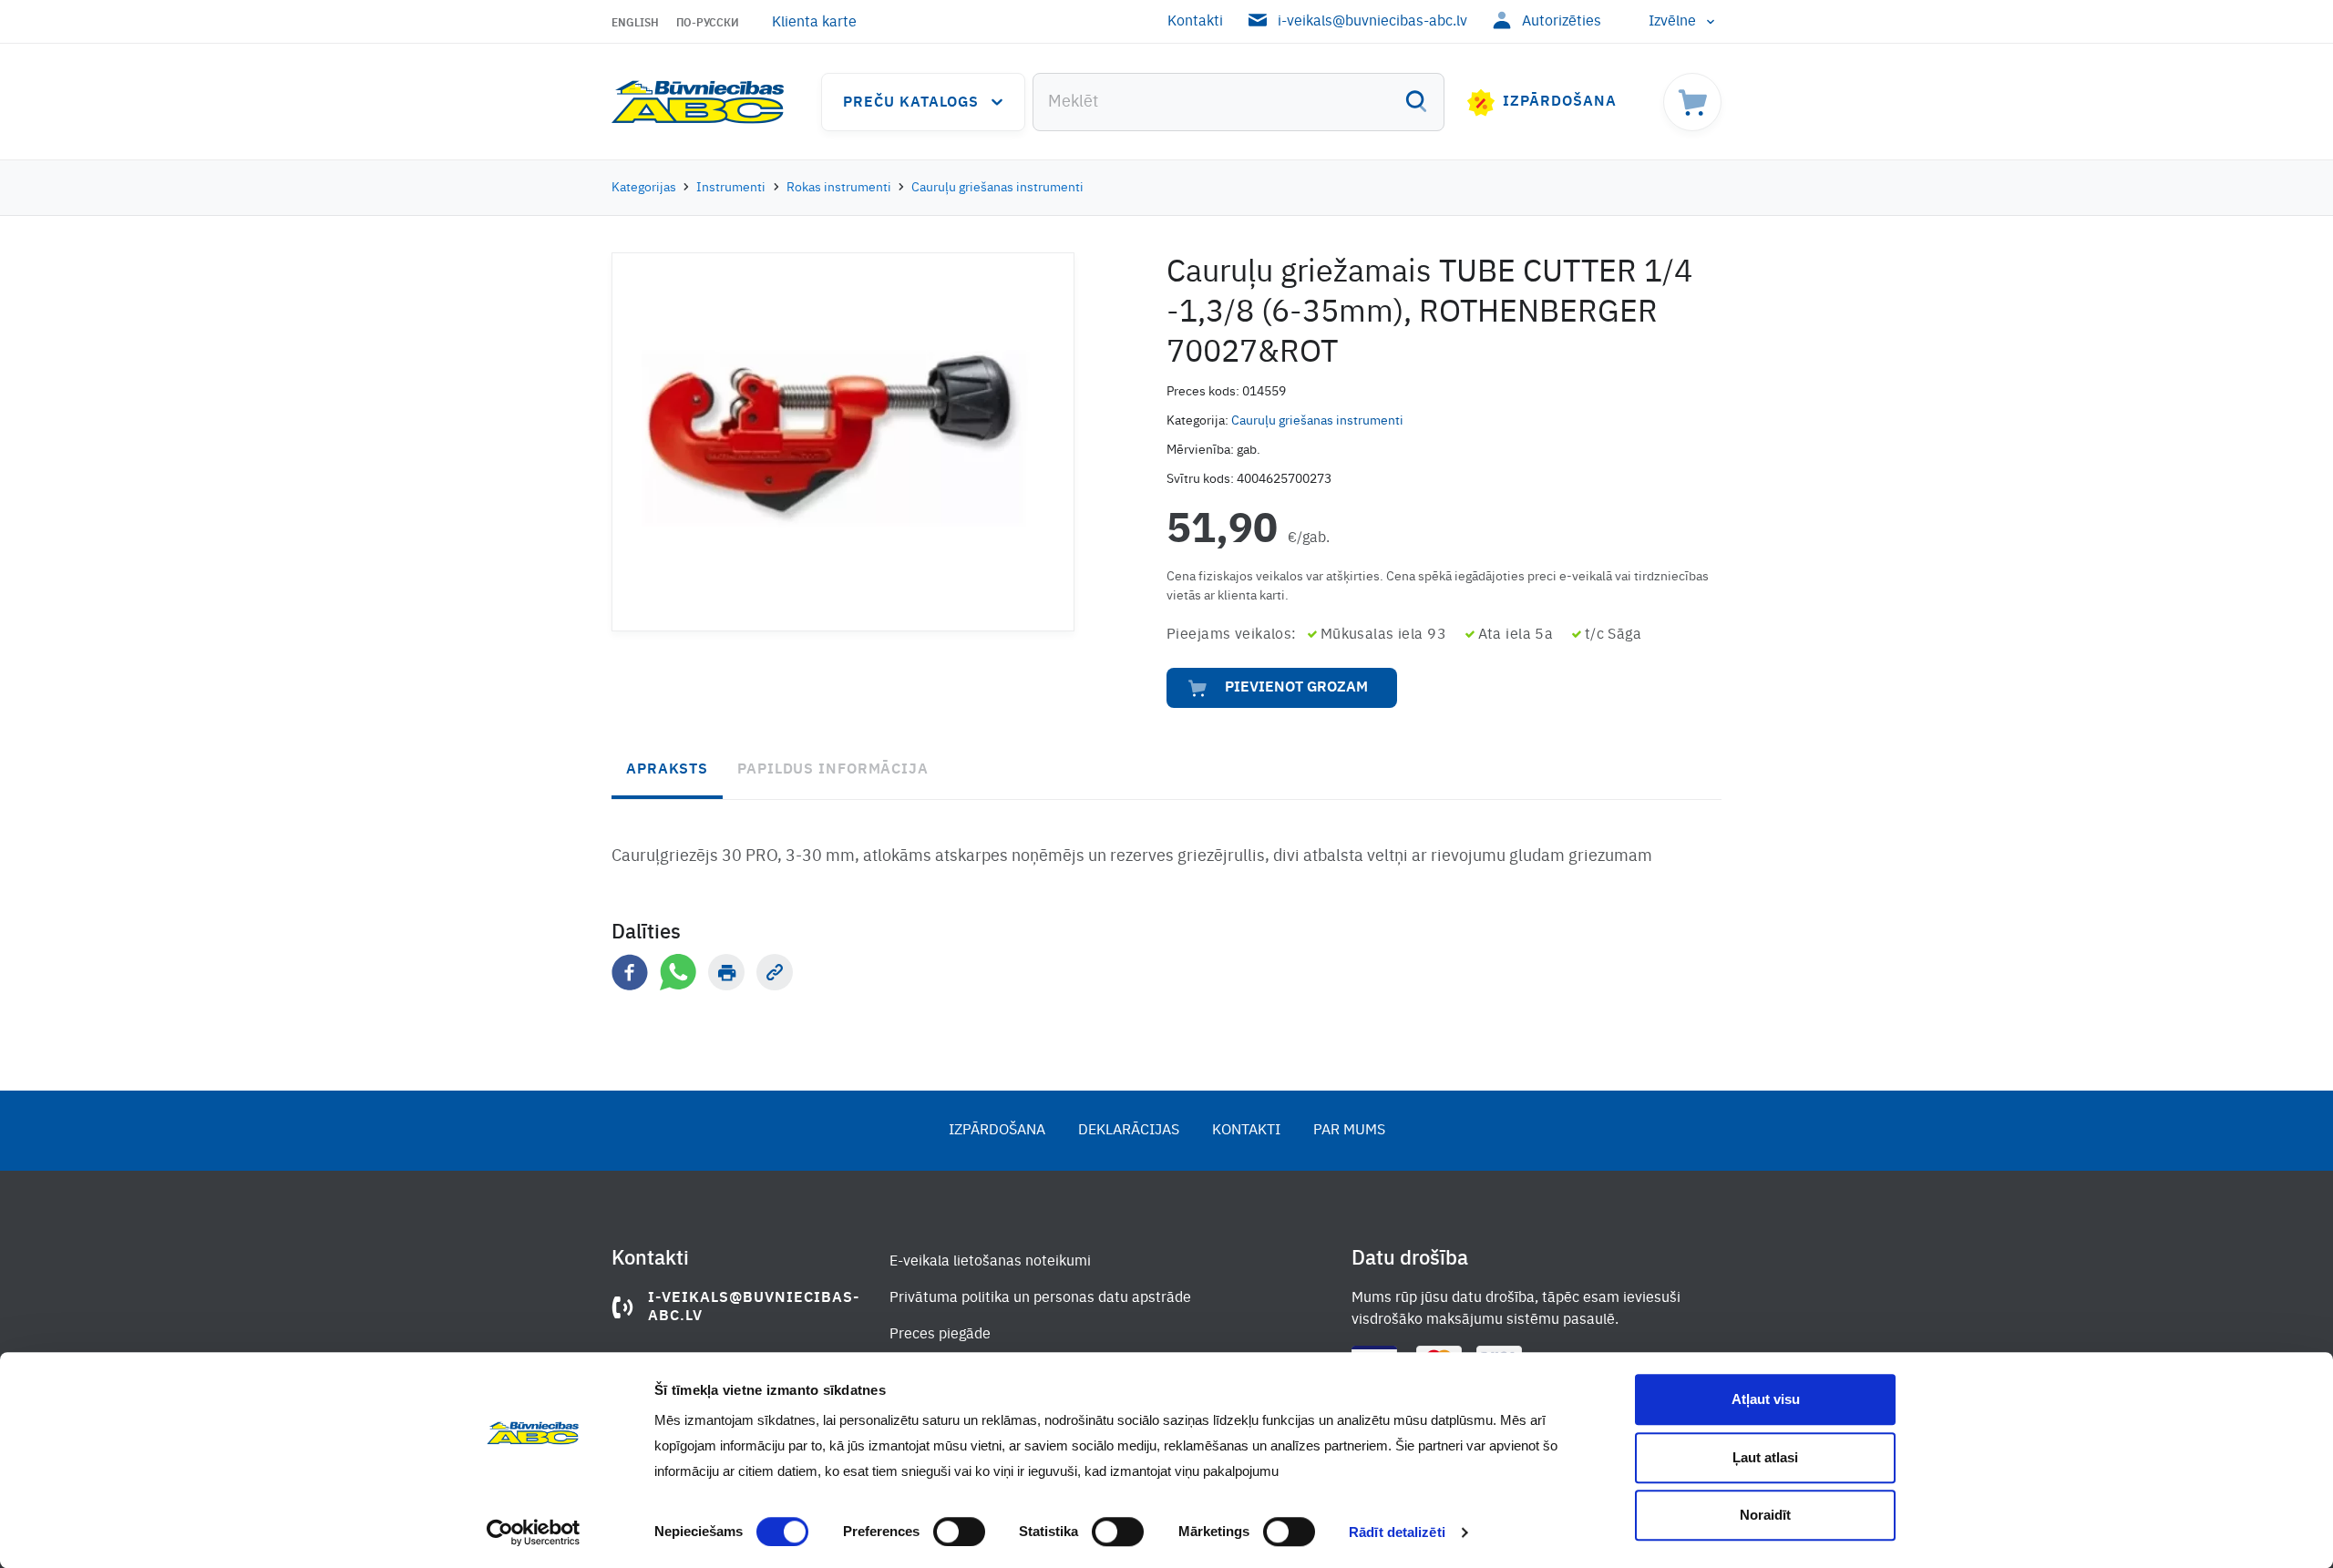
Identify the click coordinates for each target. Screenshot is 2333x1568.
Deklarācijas (1129, 1131)
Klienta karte (814, 23)
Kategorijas (644, 188)
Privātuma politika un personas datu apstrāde (1040, 1298)
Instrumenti (731, 188)
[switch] (959, 1532)
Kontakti (1195, 22)
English (635, 24)
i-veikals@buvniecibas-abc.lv (1372, 22)
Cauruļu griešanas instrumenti (997, 188)
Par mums (1349, 1131)
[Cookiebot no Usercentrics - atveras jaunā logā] (534, 1532)
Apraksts (667, 770)
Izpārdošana (1560, 102)
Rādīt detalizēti (1397, 1532)
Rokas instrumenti (839, 188)
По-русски (708, 24)
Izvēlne (1672, 22)
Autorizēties (1562, 22)
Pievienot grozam (1296, 688)
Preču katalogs (911, 103)
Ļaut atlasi (1765, 1457)
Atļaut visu (1766, 1399)
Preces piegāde (940, 1335)
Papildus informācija (833, 770)
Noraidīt (1765, 1515)
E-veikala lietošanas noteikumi (990, 1262)
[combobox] (1238, 102)
